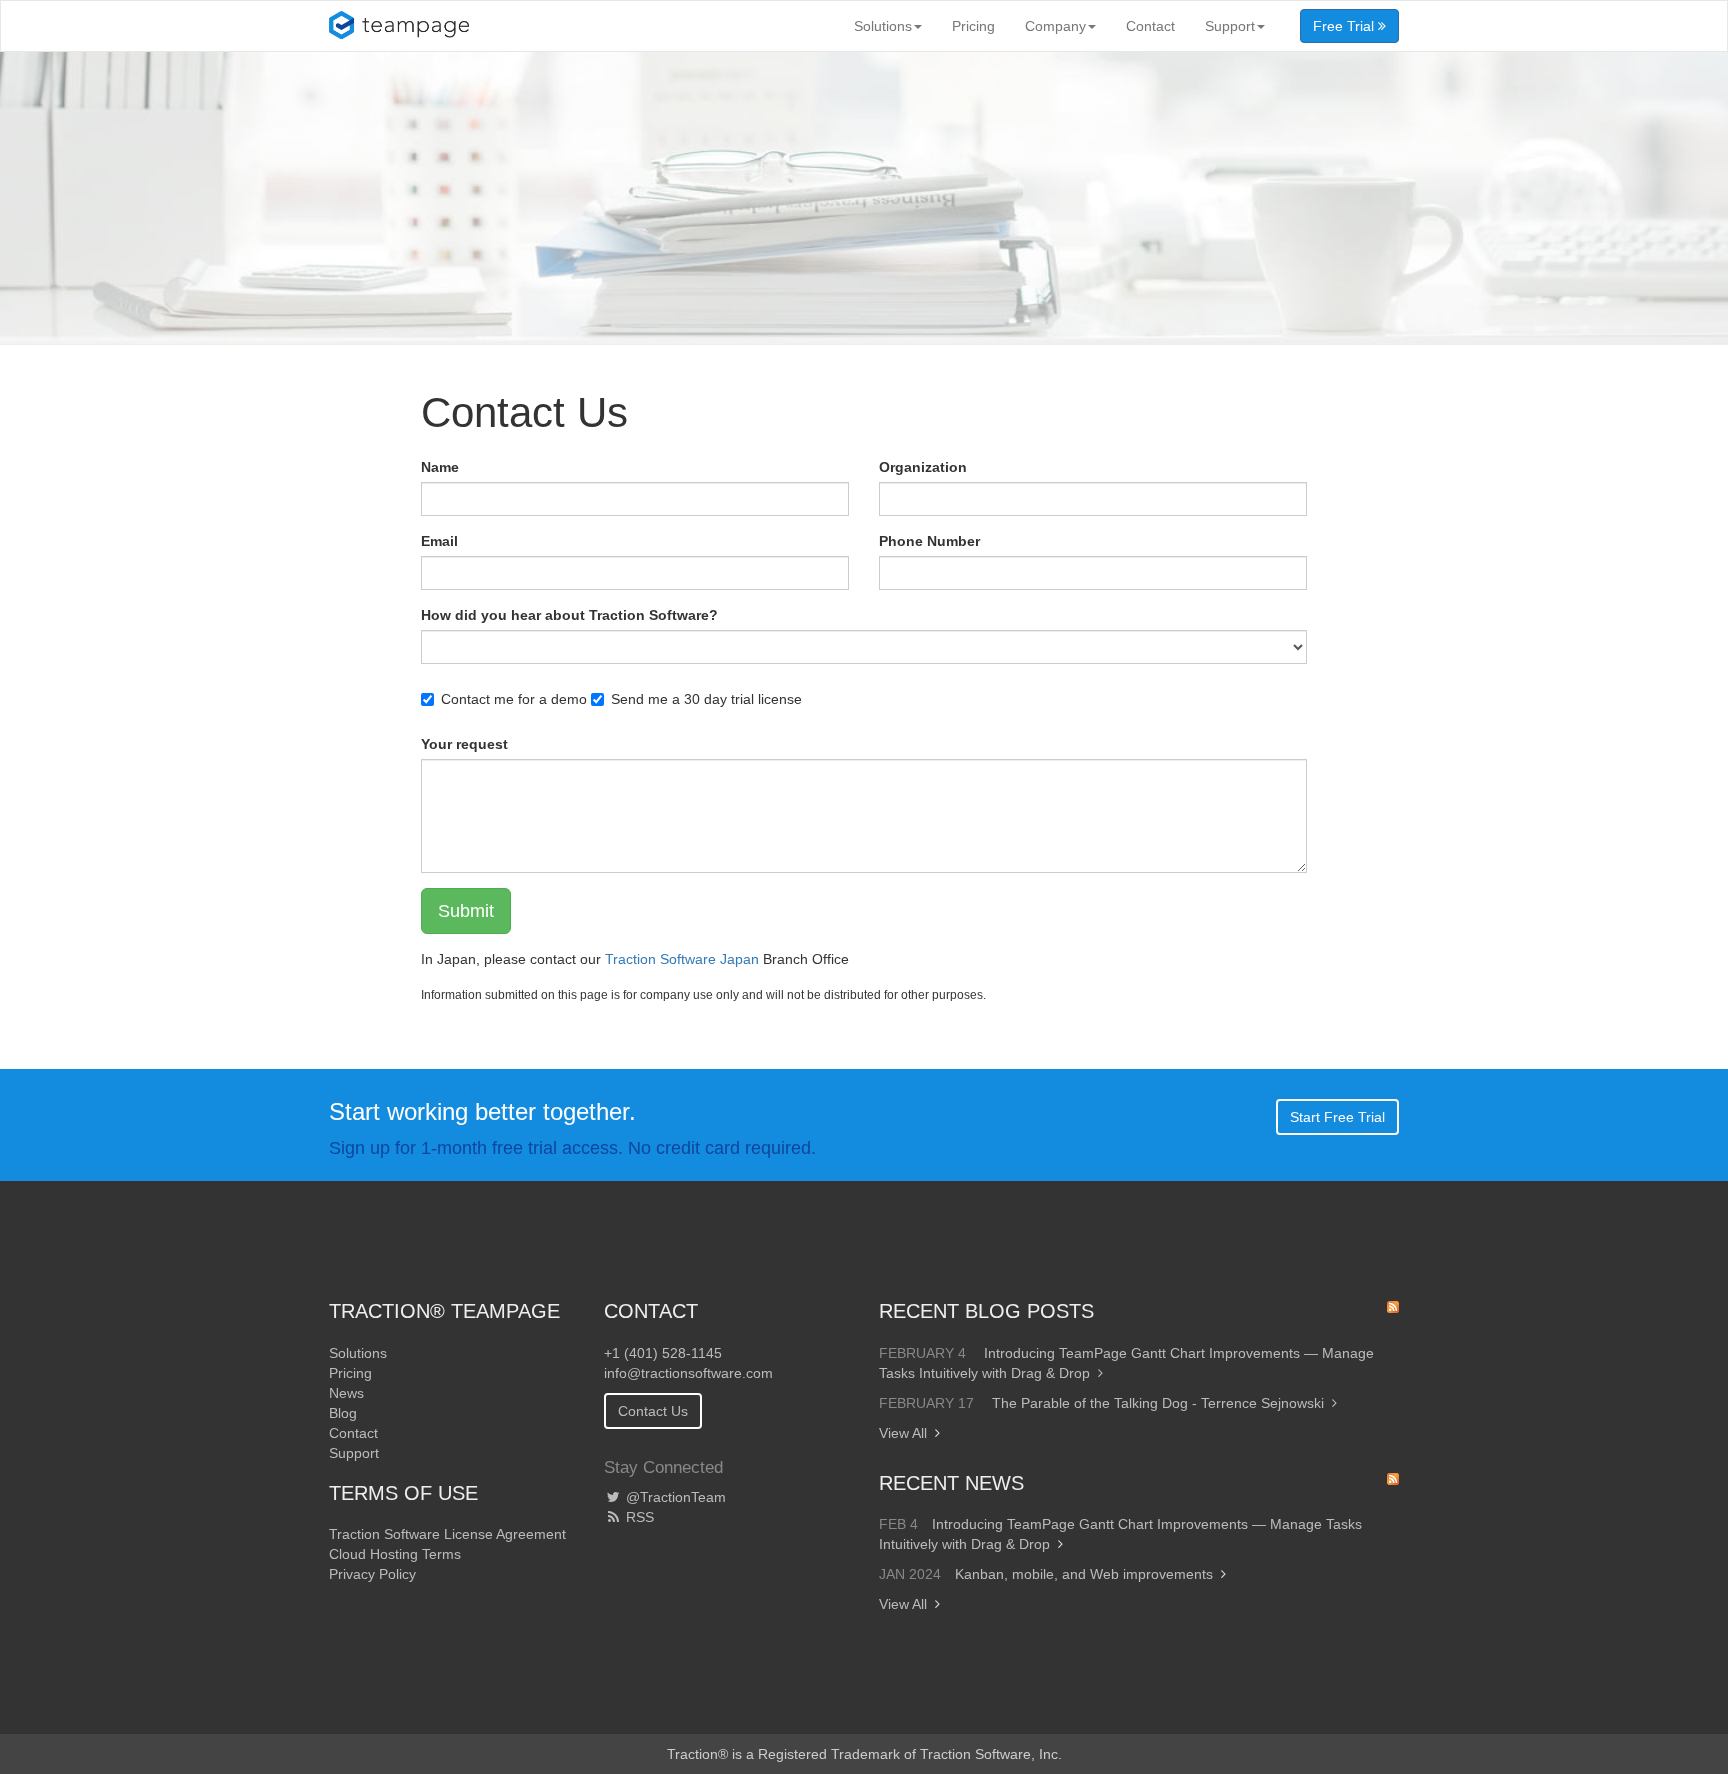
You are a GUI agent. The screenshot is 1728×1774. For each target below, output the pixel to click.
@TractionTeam (674, 1497)
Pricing (973, 26)
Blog (343, 1413)
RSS (638, 1517)
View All (903, 1433)
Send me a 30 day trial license (706, 699)
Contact (1150, 26)
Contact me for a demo (514, 699)
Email (439, 541)
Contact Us (653, 1411)
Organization (923, 467)
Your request (464, 744)
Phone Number (929, 541)
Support (1230, 26)
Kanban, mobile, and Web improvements (1084, 1574)
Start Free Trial (1337, 1117)
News (346, 1393)
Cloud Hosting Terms (395, 1554)
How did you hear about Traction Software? (569, 615)
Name (440, 467)
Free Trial (1345, 26)
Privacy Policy (372, 1574)
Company (1055, 26)
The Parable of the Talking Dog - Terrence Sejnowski (1158, 1403)
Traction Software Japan (682, 959)
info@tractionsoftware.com (688, 1373)
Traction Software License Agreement (447, 1534)
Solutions (883, 26)
